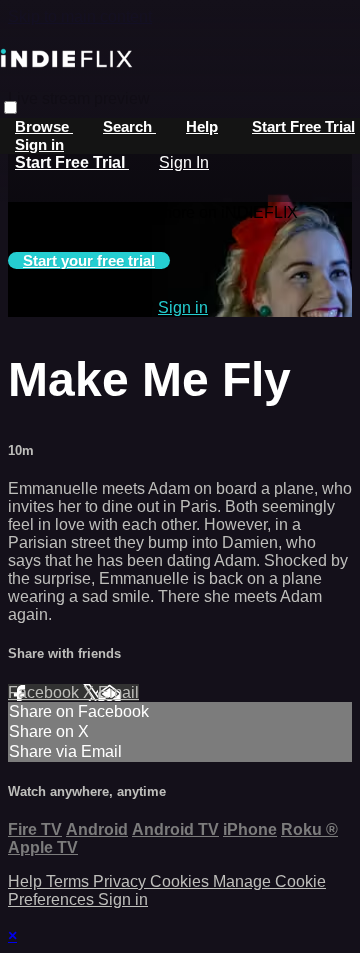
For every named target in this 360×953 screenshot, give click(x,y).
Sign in (39, 144)
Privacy (121, 881)
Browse (44, 126)
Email (118, 692)
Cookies (181, 881)
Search (129, 126)
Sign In (184, 162)
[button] (10, 107)
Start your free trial (89, 260)
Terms (69, 881)
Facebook (45, 692)
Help (202, 126)
